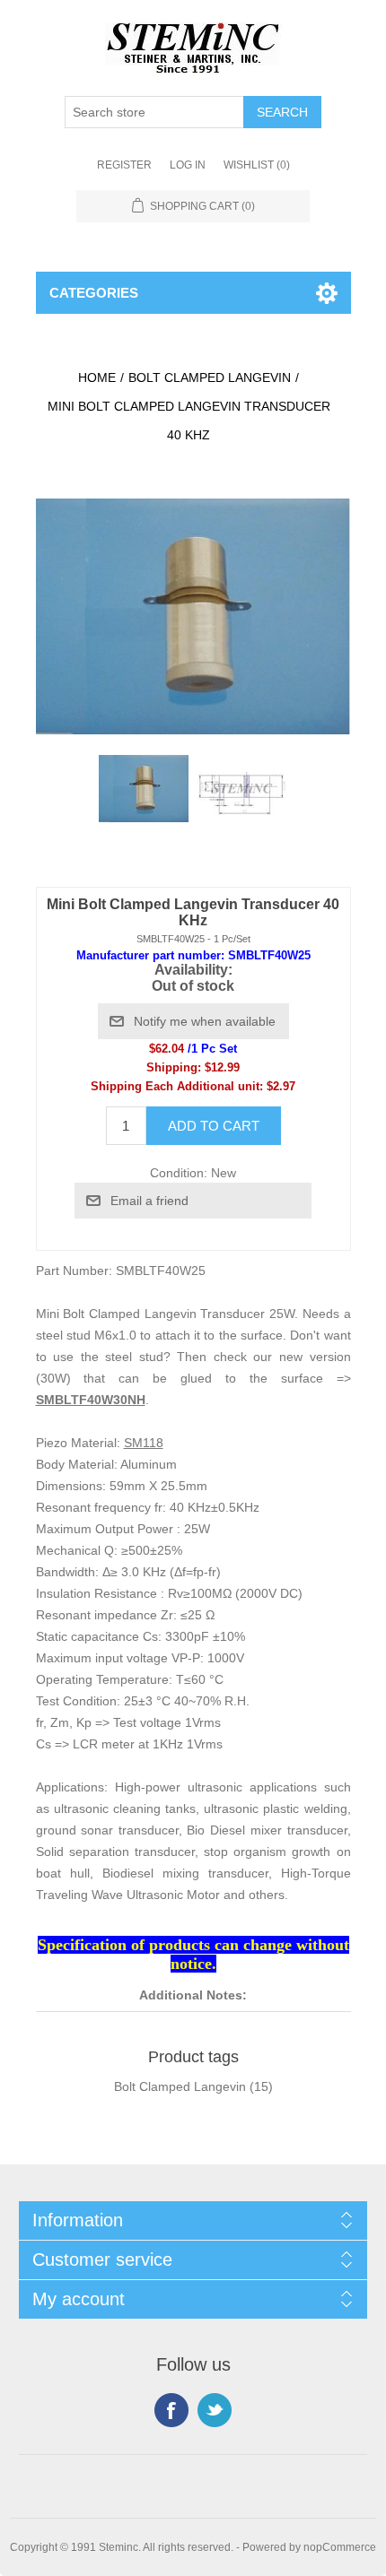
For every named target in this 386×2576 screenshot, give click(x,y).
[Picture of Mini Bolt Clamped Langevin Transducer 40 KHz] (144, 788)
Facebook (171, 2410)
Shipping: (174, 1067)
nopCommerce (340, 2547)
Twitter (215, 2410)
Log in (188, 165)
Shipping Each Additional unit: (177, 1086)
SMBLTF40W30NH (91, 1400)
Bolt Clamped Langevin (180, 2086)
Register (124, 165)
